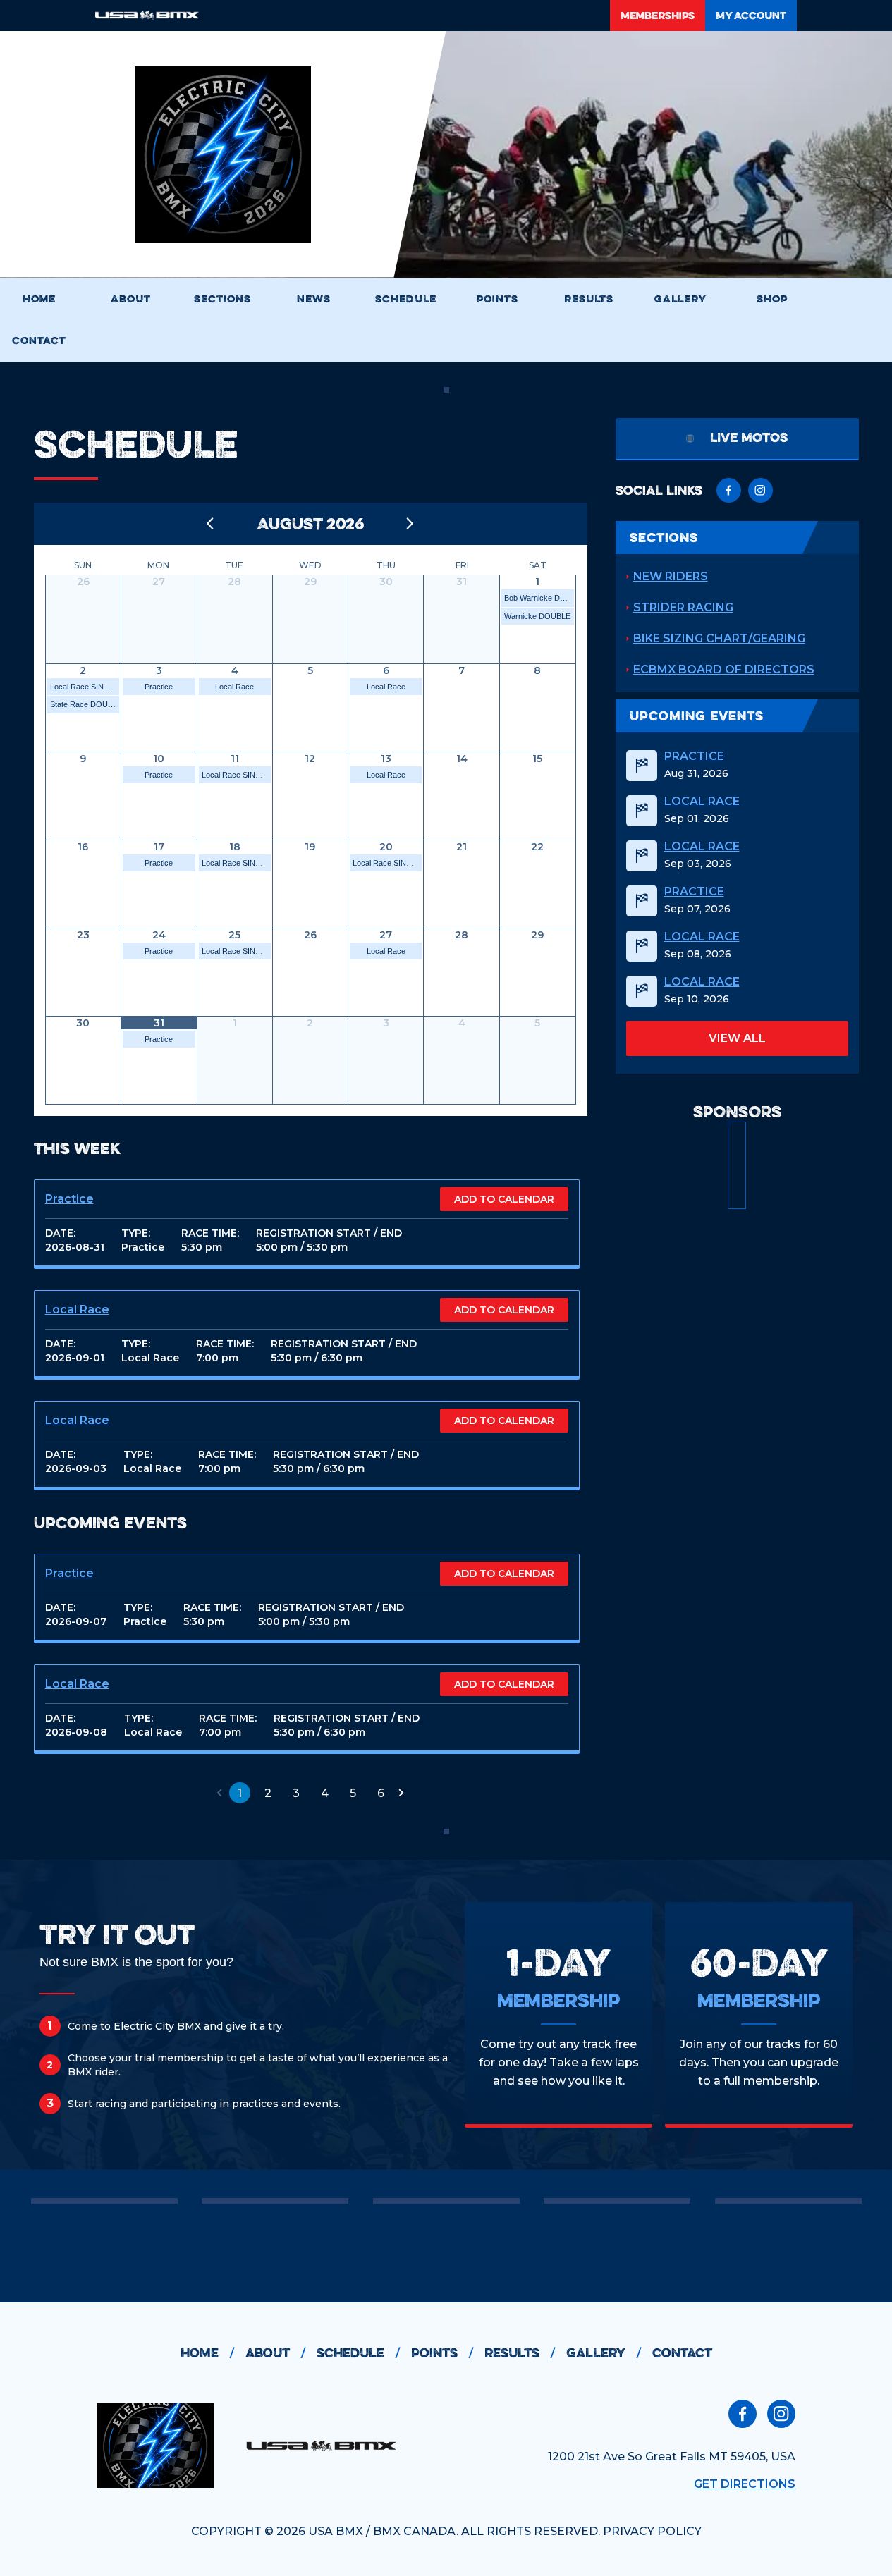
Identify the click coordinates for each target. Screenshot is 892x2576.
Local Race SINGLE (85, 687)
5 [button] (353, 1793)
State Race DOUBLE (85, 704)
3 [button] (296, 1793)
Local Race (234, 687)
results (520, 2353)
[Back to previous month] (211, 524)
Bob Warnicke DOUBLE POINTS (539, 598)
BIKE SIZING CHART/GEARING (719, 638)
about (275, 2353)
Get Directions (745, 2484)
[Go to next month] (410, 524)
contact (682, 2353)
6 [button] (381, 1793)
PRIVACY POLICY (652, 2531)
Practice (159, 687)
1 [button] (240, 1793)
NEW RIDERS (671, 576)
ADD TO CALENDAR (504, 1199)
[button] (219, 1793)
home (207, 2353)
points (442, 2353)
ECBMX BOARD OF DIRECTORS (724, 669)
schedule (358, 2353)
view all (737, 1038)
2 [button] (268, 1793)
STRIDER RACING (683, 607)
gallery (604, 2353)
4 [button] (325, 1793)
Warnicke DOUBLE (537, 616)
